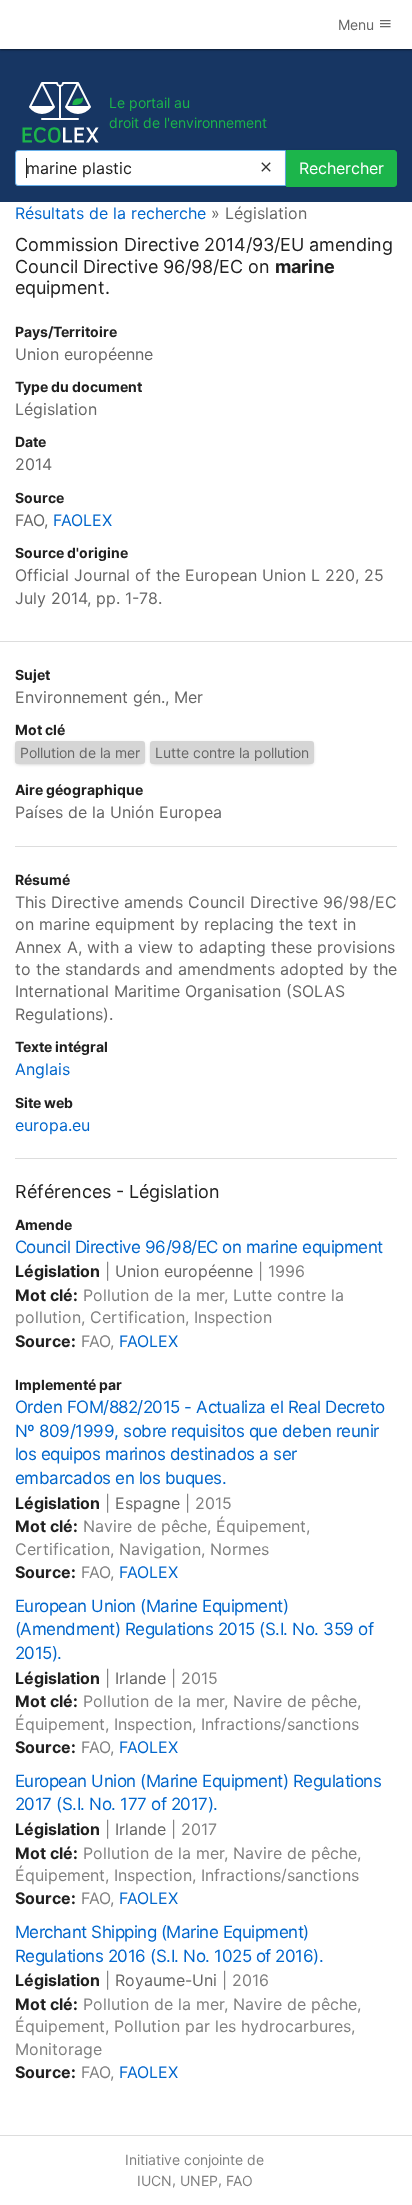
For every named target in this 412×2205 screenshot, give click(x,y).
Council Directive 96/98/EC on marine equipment (199, 1247)
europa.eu (52, 1125)
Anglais (42, 1069)
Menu (358, 24)
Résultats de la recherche (110, 213)
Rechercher (341, 168)
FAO (239, 2180)
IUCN (154, 2180)
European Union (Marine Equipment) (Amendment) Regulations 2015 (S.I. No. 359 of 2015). (194, 1630)
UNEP (199, 2180)
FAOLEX (82, 520)
